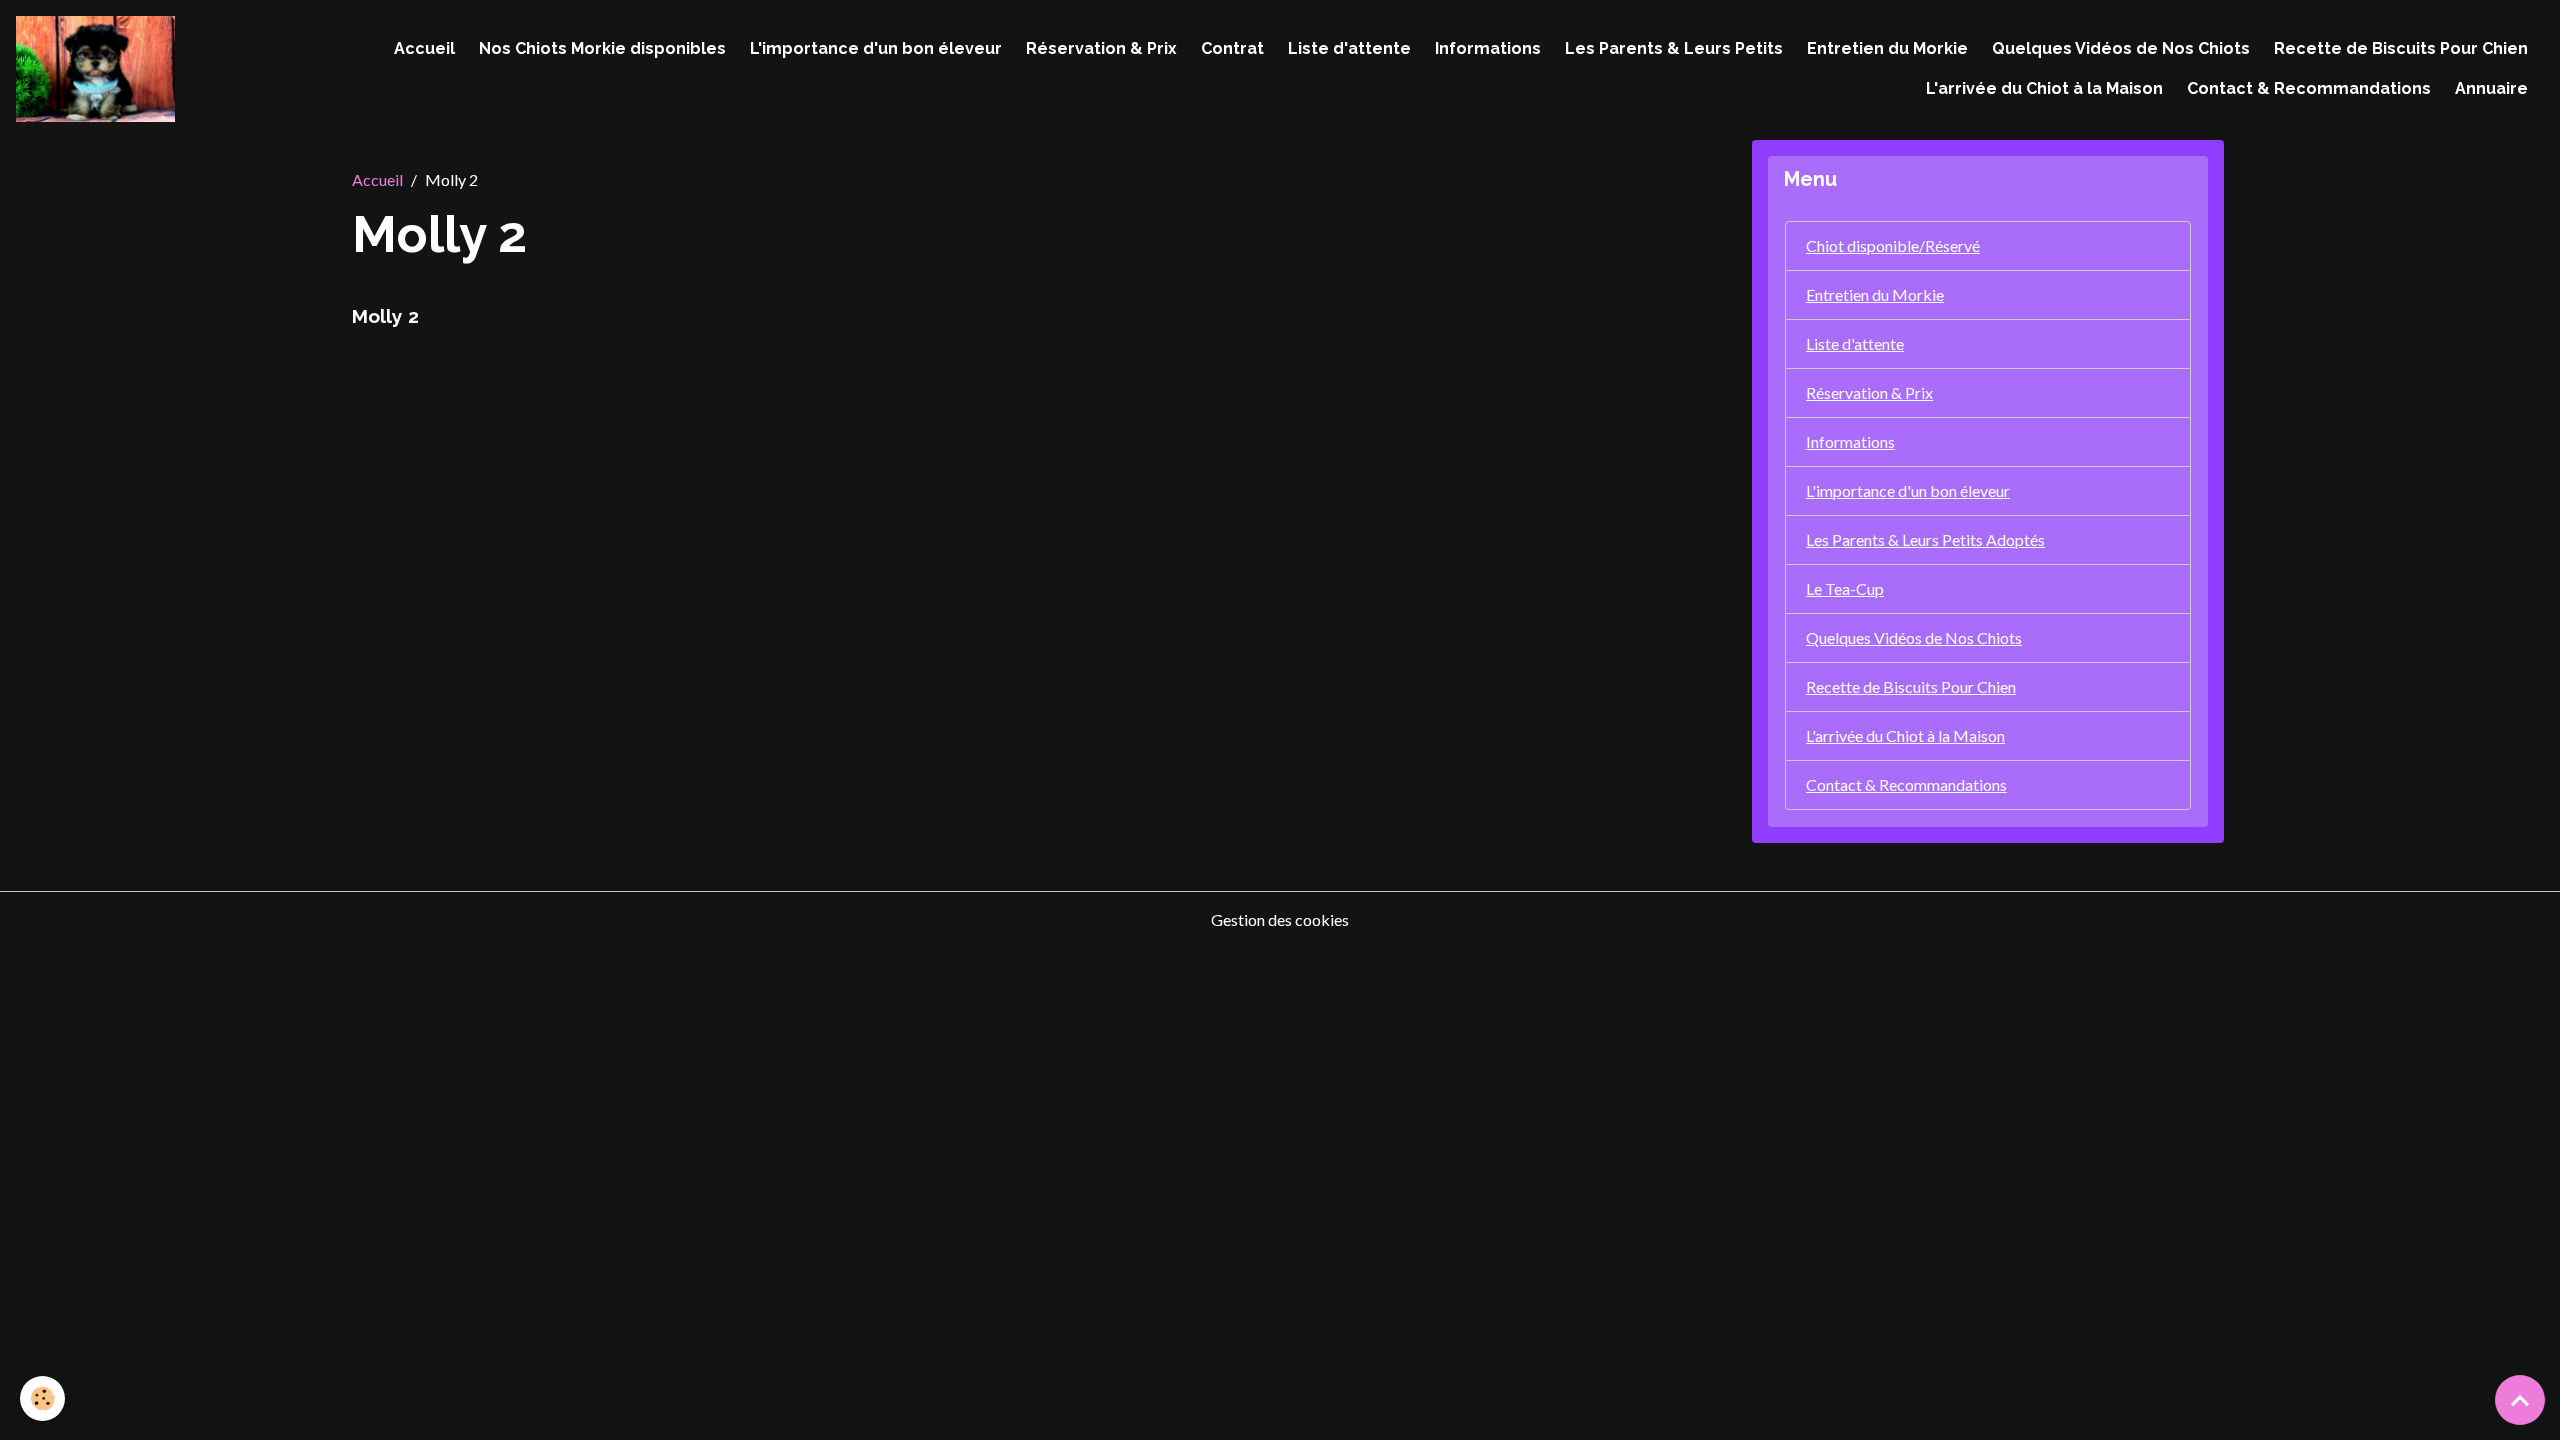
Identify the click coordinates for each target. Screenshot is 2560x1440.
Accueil (424, 48)
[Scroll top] (2520, 1400)
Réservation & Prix (1101, 48)
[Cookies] (42, 1398)
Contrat (1232, 48)
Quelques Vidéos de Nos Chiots (2121, 48)
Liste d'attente (1349, 48)
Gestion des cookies (1280, 919)
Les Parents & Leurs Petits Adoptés (1925, 539)
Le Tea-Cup (1845, 588)
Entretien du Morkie (1887, 48)
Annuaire (2491, 88)
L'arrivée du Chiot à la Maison (2044, 88)
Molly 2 (385, 316)
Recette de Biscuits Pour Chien (2401, 48)
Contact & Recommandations (2309, 88)
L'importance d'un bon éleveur (876, 48)
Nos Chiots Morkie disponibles (602, 48)
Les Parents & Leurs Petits (1674, 48)
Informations (1488, 48)
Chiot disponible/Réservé (1893, 245)
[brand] (95, 69)
